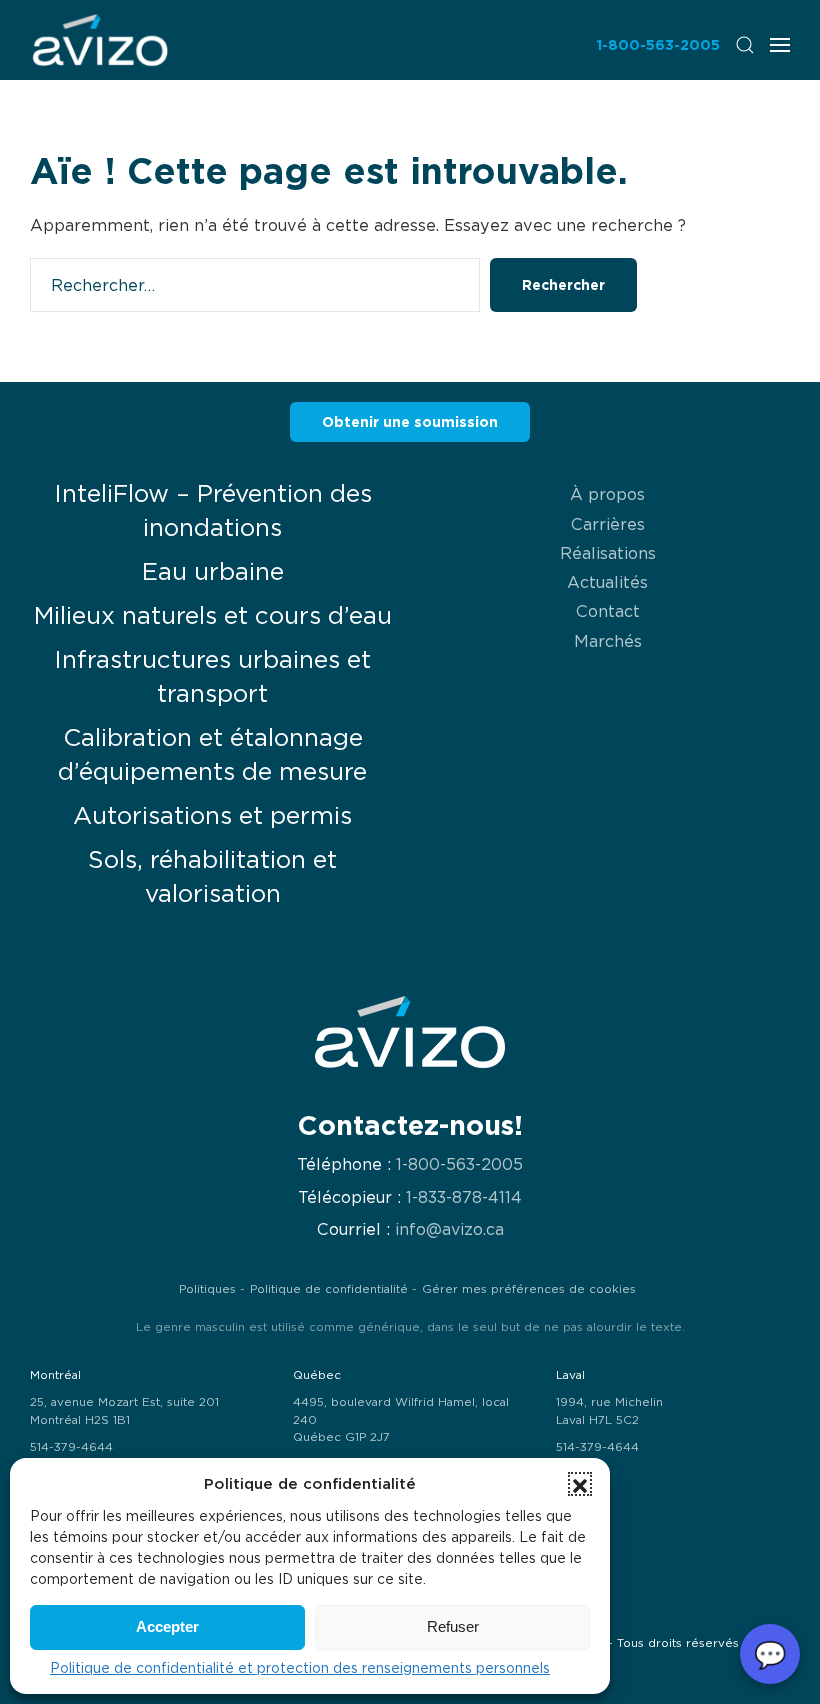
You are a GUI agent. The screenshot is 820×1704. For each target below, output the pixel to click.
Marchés (608, 641)
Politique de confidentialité (329, 1289)
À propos (607, 494)
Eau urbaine (213, 571)
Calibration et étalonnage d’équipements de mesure (212, 754)
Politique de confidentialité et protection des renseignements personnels (300, 1668)
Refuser (453, 1626)
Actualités (607, 582)
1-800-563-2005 (658, 44)
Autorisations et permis (212, 815)
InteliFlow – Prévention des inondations (213, 510)
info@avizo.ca (449, 1229)
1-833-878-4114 (464, 1197)
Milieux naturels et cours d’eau (213, 615)
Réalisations (608, 553)
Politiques (207, 1289)
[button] (580, 1484)
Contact (608, 611)
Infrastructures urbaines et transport (212, 676)
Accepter (167, 1626)
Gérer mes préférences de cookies (529, 1289)
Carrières (608, 524)
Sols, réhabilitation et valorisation (212, 876)
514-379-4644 (71, 1447)
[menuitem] (100, 39)
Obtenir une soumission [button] (410, 421)
